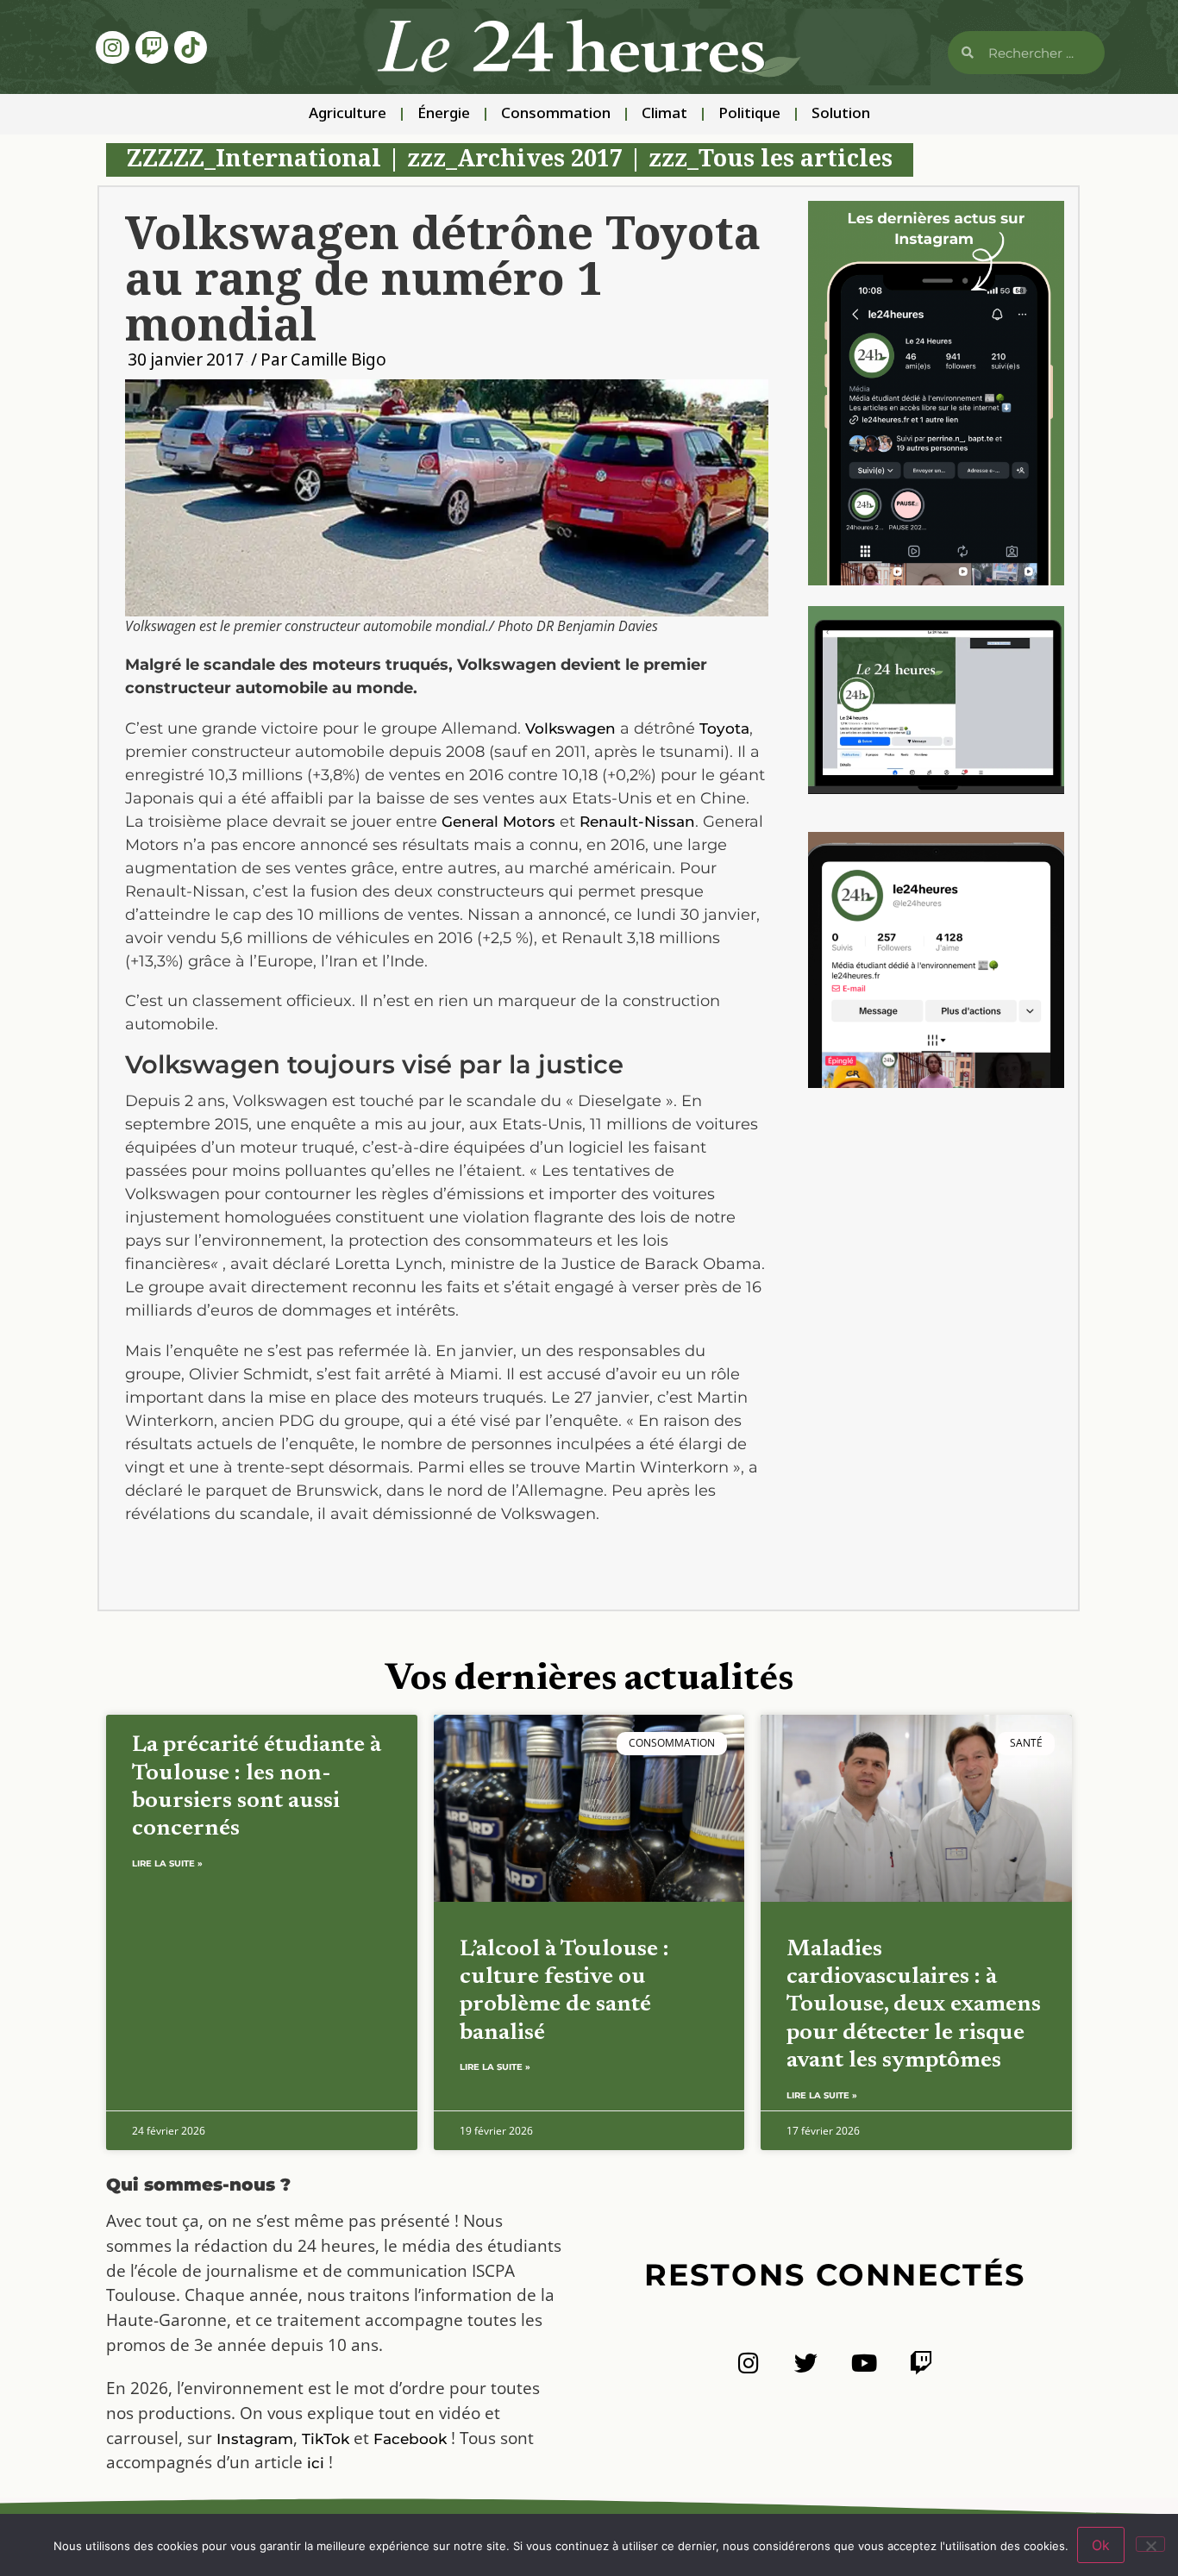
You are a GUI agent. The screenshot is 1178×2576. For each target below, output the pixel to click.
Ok (1101, 2545)
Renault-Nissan (637, 822)
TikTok (326, 2439)
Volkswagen (570, 728)
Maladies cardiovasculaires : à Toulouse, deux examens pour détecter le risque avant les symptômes (914, 2006)
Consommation (556, 114)
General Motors (498, 822)
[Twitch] (152, 47)
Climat (664, 114)
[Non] (1150, 2544)
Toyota (724, 728)
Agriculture (348, 114)
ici (316, 2463)
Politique (749, 114)
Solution (841, 114)
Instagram (255, 2439)
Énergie (444, 114)
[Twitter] (806, 2363)
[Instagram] (112, 47)
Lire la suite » (167, 1863)
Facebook (410, 2439)
